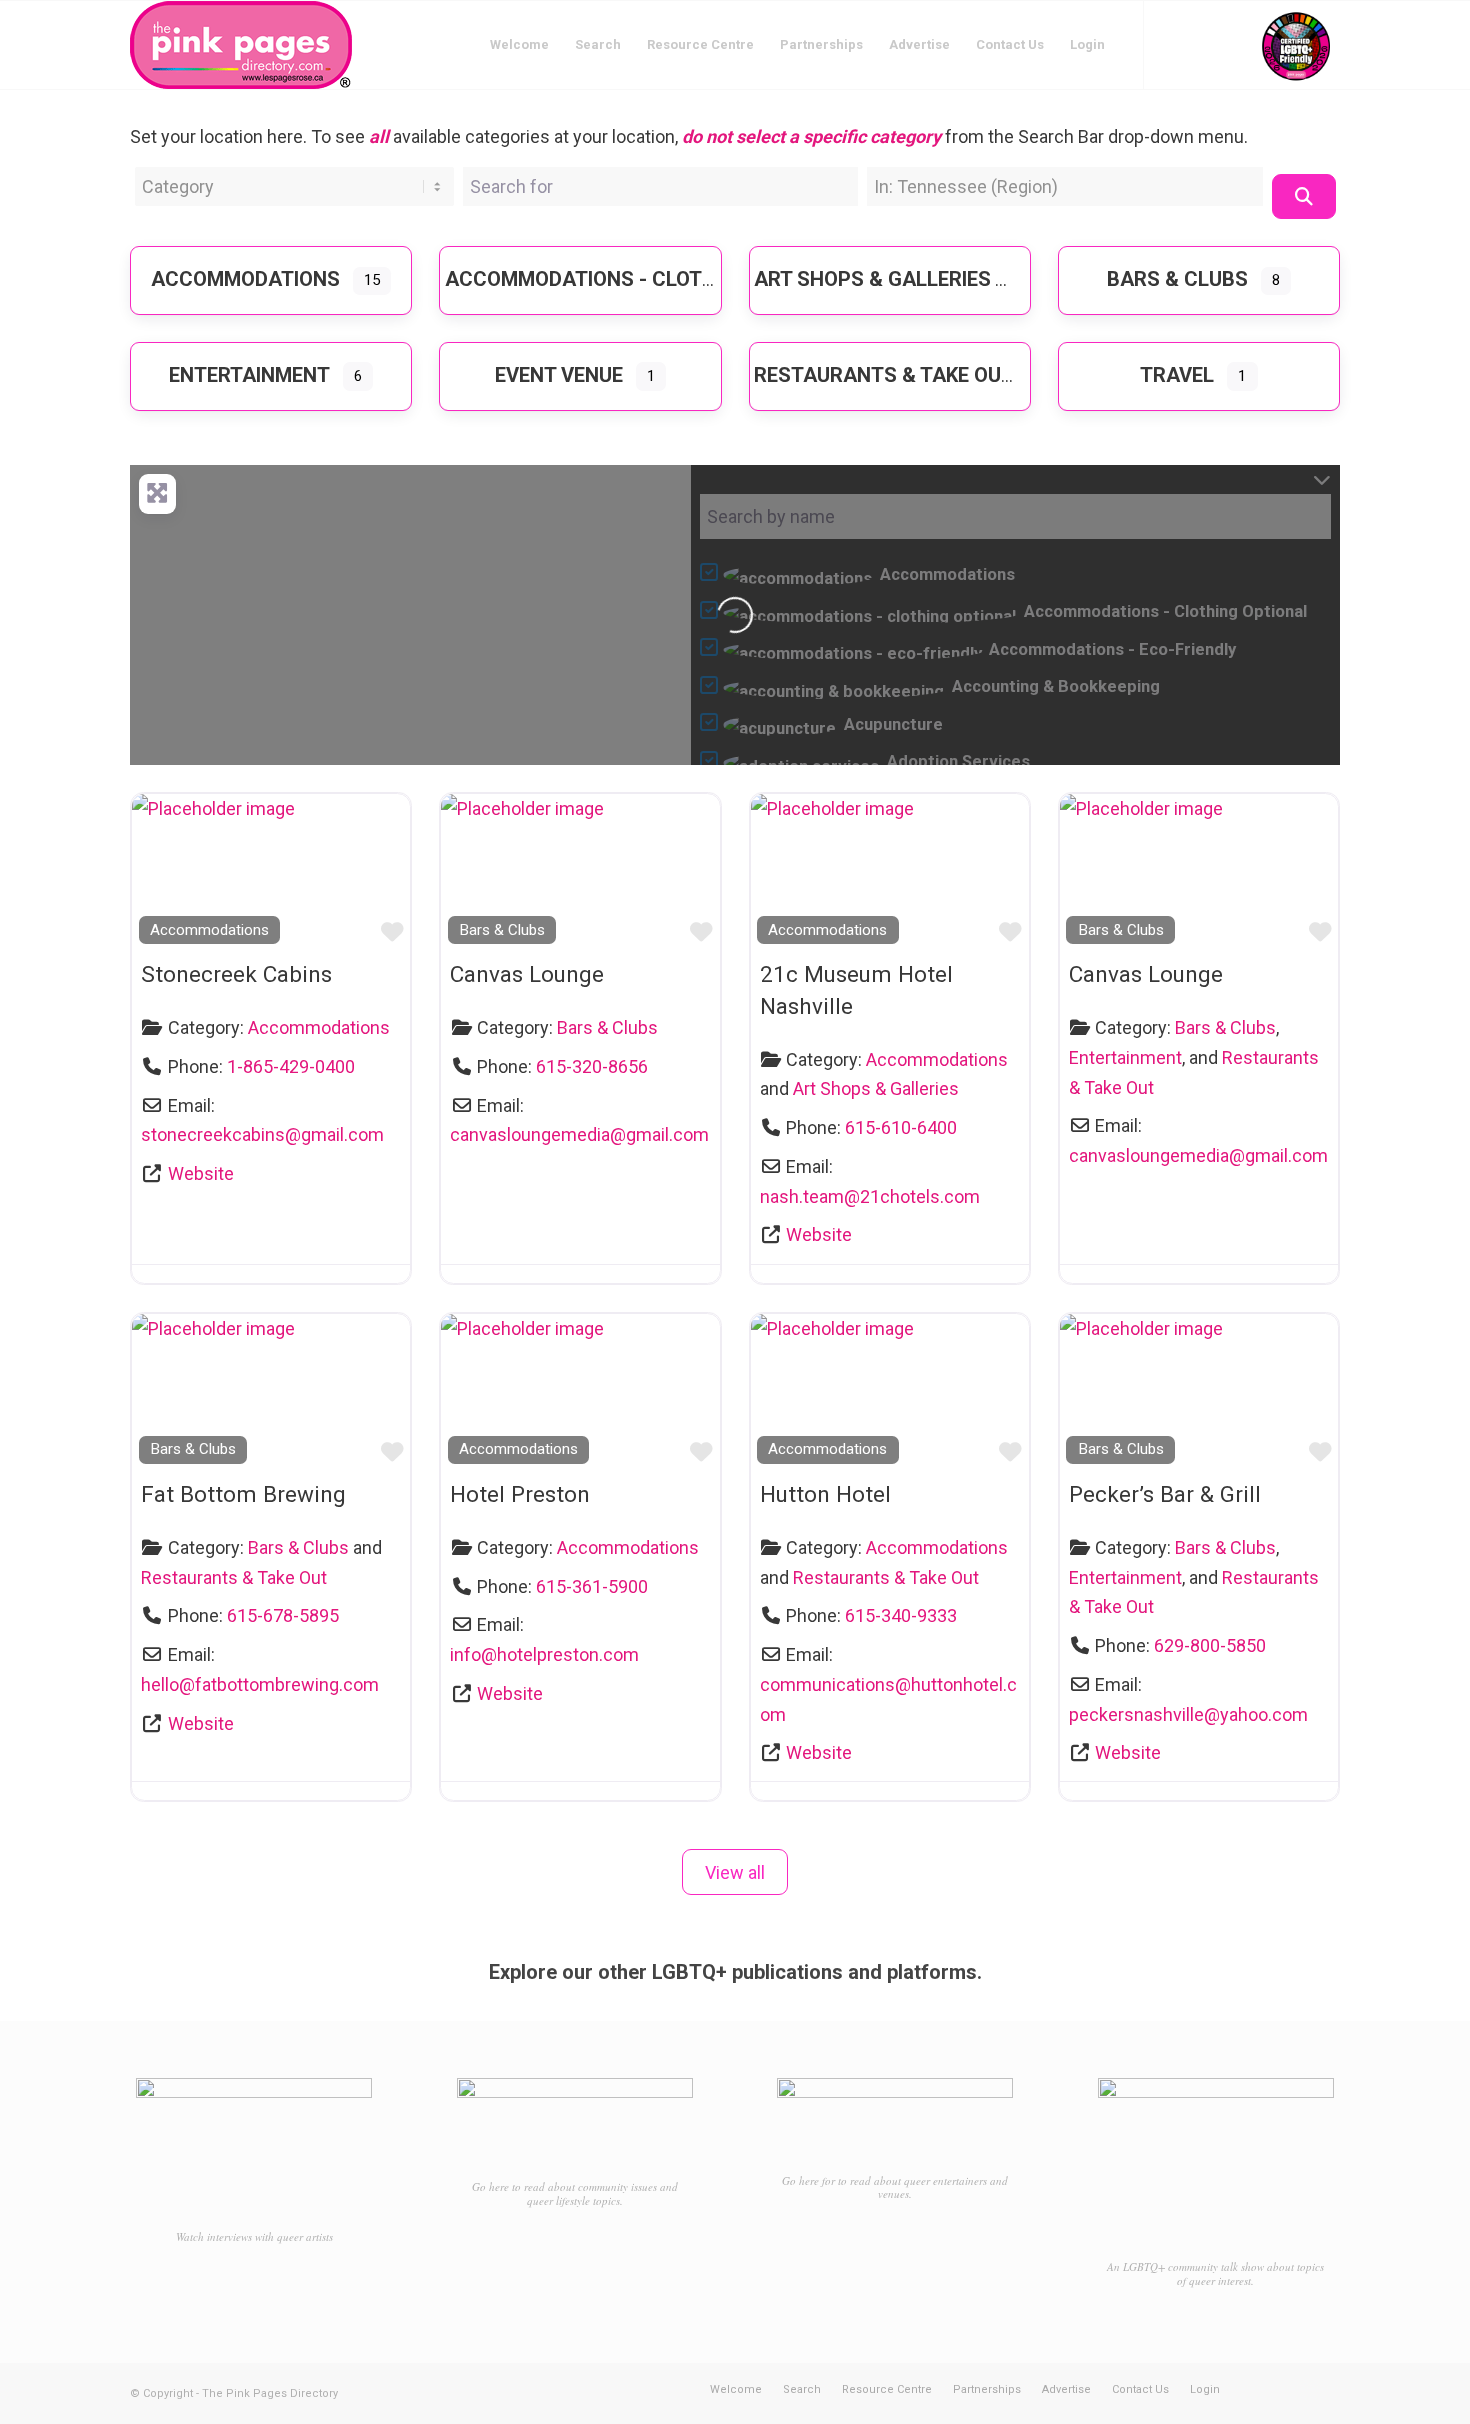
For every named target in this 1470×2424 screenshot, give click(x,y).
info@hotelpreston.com (544, 1654)
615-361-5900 (592, 1586)
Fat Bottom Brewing (243, 1494)
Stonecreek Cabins (236, 974)
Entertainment (249, 375)
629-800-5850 (1210, 1645)
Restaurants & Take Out (884, 375)
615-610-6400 (901, 1127)
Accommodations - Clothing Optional (648, 279)
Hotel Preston (520, 1494)
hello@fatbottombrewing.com (260, 1684)
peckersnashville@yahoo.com (1188, 1714)
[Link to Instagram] (1205, 44)
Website (201, 1173)
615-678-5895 (283, 1615)
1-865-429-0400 (291, 1066)
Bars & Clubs (1177, 279)
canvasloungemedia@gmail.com (579, 1134)
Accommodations (245, 279)
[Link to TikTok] (1235, 44)
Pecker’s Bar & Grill (1165, 1494)
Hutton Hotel (825, 1494)
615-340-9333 (901, 1615)
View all (735, 1872)
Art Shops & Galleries (872, 279)
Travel (1177, 375)
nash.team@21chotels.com (870, 1196)
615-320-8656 (592, 1066)
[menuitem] (519, 45)
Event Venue (559, 375)
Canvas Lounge (527, 974)
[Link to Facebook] (1175, 44)
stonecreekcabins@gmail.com (262, 1134)
